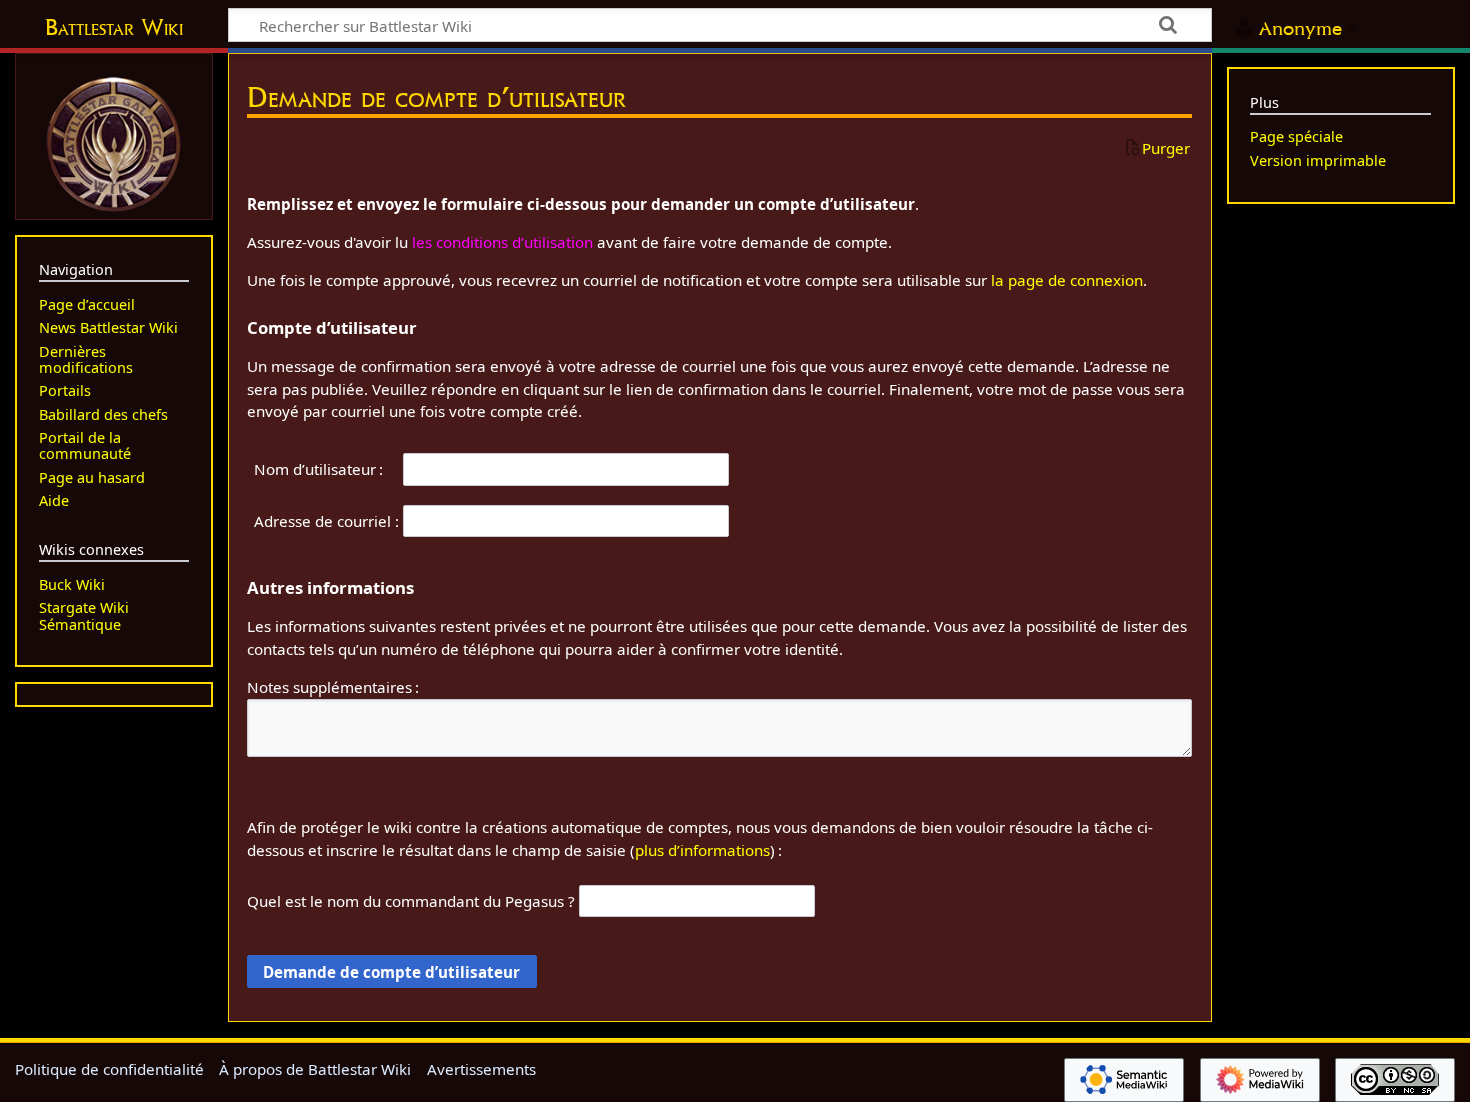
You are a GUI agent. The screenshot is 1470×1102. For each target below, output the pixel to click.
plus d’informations (702, 850)
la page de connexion (1067, 280)
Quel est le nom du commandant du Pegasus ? (411, 901)
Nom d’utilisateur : (318, 469)
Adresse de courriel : (326, 521)
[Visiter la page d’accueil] (114, 142)
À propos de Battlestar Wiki (315, 1069)
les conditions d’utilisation (502, 242)
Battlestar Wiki (114, 27)
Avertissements (481, 1069)
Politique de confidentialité (109, 1069)
